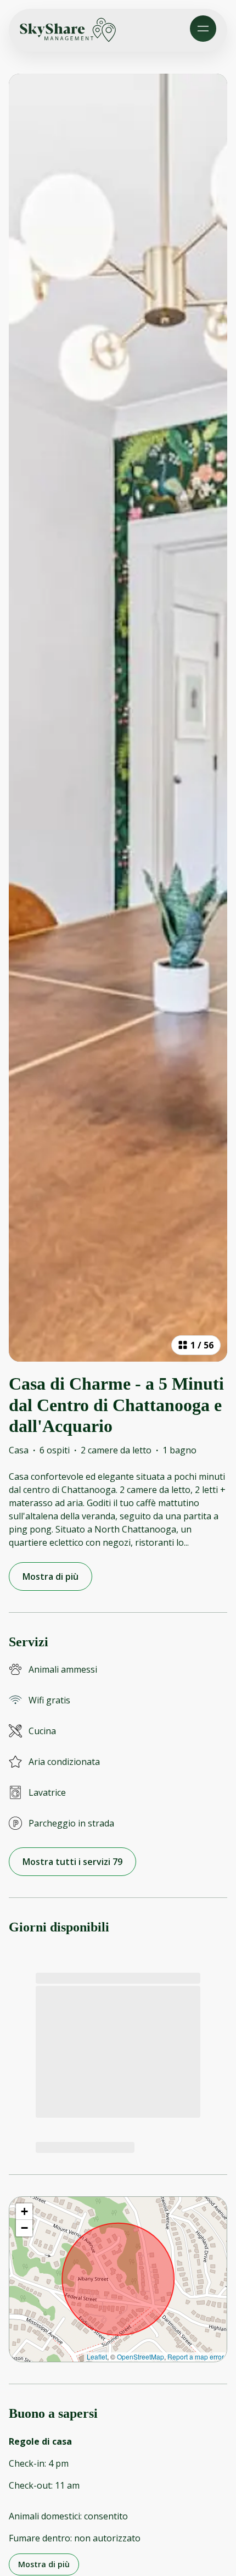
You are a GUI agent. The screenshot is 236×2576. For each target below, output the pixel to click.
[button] (24, 2212)
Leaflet (97, 2356)
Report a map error (196, 2356)
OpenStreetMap (141, 2356)
